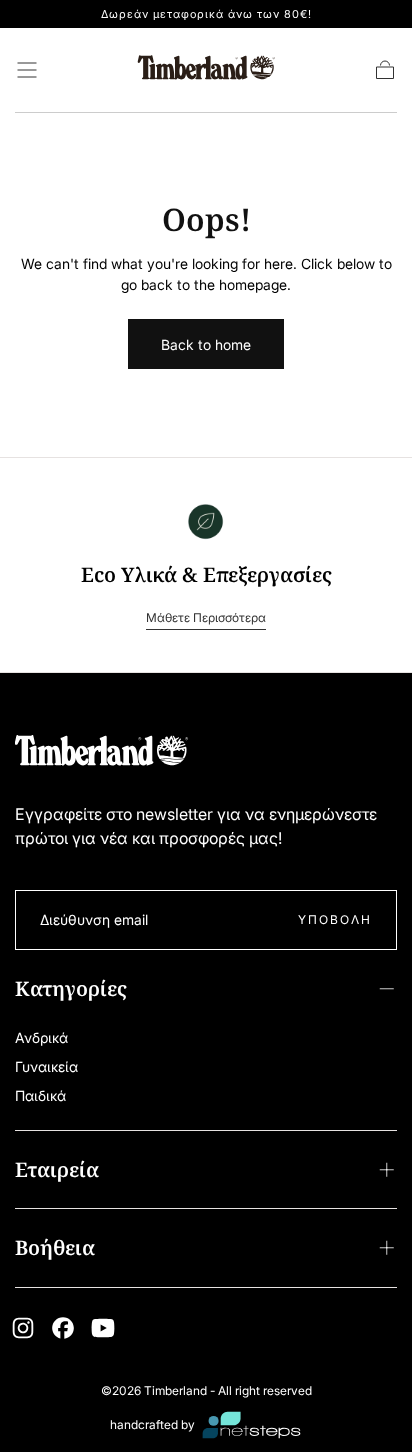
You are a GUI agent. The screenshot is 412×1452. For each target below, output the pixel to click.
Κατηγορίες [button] (71, 988)
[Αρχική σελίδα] (206, 70)
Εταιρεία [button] (57, 1169)
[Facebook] (63, 1328)
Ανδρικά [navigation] (41, 1037)
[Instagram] (23, 1328)
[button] (27, 70)
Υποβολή (335, 919)
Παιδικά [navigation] (40, 1095)
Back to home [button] (206, 344)
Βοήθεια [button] (55, 1247)
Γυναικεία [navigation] (46, 1066)
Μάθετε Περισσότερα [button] (206, 617)
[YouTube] (103, 1328)
